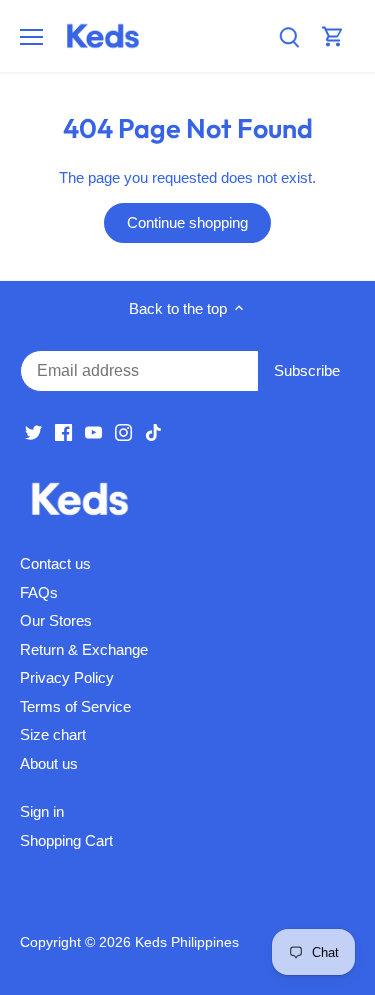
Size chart (53, 734)
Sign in (42, 811)
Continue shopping (187, 222)
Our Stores (56, 620)
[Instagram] (123, 431)
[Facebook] (63, 431)
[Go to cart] (333, 36)
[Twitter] (33, 431)
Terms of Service (75, 706)
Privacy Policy (67, 677)
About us (49, 763)
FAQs (39, 592)
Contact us (55, 563)
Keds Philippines (187, 942)
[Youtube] (93, 431)
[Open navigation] (31, 37)
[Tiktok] (153, 431)
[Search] (289, 36)
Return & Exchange (84, 649)
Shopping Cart (66, 840)
